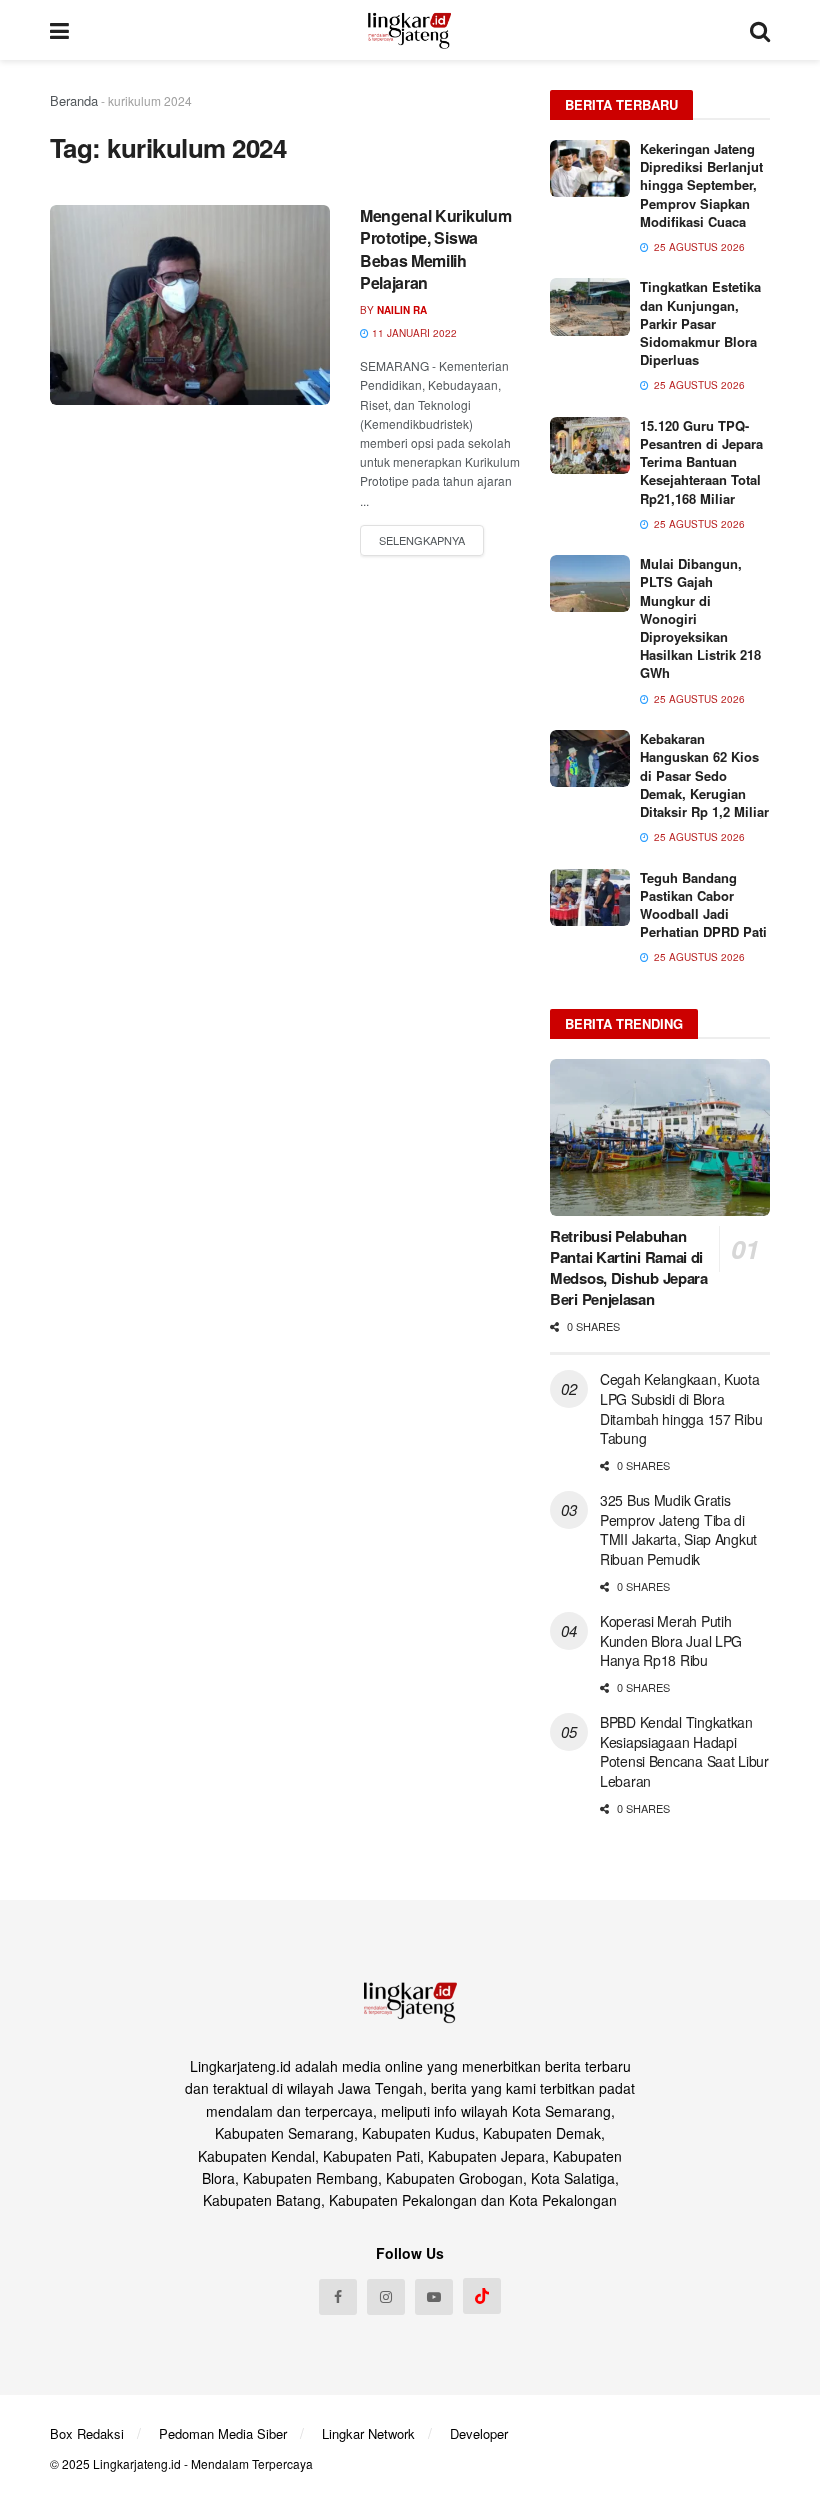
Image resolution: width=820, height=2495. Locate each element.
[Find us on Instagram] (386, 2297)
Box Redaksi (87, 2433)
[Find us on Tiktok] (482, 2296)
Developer (479, 2433)
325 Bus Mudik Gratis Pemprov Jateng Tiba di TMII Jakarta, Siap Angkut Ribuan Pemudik (678, 1529)
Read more (422, 541)
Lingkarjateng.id (137, 2463)
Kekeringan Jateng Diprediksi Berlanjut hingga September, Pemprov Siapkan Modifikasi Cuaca (701, 185)
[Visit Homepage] (409, 30)
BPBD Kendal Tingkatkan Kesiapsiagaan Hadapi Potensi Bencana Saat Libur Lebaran (684, 1751)
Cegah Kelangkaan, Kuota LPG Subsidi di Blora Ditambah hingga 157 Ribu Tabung (681, 1408)
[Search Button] (760, 30)
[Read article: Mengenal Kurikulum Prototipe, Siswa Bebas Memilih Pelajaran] (190, 305)
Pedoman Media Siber (223, 2433)
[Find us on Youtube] (434, 2297)
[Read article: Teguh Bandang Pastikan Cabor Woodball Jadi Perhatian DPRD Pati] (590, 897)
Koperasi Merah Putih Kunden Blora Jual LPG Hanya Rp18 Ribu (671, 1640)
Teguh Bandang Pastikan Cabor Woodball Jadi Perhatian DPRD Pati (703, 905)
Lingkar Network (368, 2433)
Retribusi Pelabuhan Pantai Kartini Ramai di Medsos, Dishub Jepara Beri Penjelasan (629, 1267)
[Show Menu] (59, 30)
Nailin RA (402, 310)
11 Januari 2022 (413, 333)
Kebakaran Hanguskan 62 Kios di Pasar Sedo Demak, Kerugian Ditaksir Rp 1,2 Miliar (704, 775)
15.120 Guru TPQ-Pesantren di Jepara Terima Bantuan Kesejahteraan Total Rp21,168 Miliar (701, 462)
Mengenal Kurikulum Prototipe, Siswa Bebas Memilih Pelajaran (435, 249)
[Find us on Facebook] (338, 2297)
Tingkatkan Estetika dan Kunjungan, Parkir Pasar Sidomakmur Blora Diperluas (700, 323)
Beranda (74, 100)
